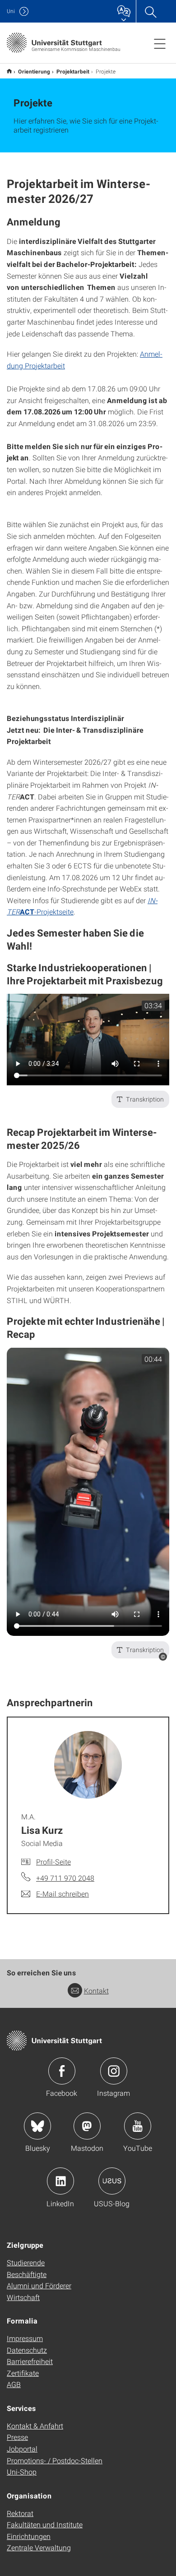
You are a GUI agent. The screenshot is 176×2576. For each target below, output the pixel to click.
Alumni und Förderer (39, 2285)
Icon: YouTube (138, 2126)
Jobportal (22, 2449)
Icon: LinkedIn (60, 2181)
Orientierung (34, 71)
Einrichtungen (29, 2536)
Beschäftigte (27, 2274)
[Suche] (150, 11)
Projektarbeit (73, 71)
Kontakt (96, 1991)
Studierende (26, 2262)
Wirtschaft (23, 2297)
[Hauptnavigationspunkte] (160, 43)
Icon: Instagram (114, 2071)
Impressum (25, 2338)
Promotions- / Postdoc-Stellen (55, 2460)
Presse (17, 2437)
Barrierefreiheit (30, 2361)
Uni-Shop (22, 2472)
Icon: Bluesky (37, 2126)
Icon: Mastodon (87, 2126)
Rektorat (20, 2513)
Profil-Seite (53, 1862)
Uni (11, 11)
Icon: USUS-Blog (112, 2181)
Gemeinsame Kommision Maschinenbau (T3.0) (9, 71)
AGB (14, 2384)
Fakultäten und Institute (45, 2524)
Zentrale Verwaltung (39, 2547)
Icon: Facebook (62, 2071)
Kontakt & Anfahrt (35, 2426)
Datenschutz (27, 2350)
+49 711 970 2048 (65, 1878)
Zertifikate (23, 2373)
